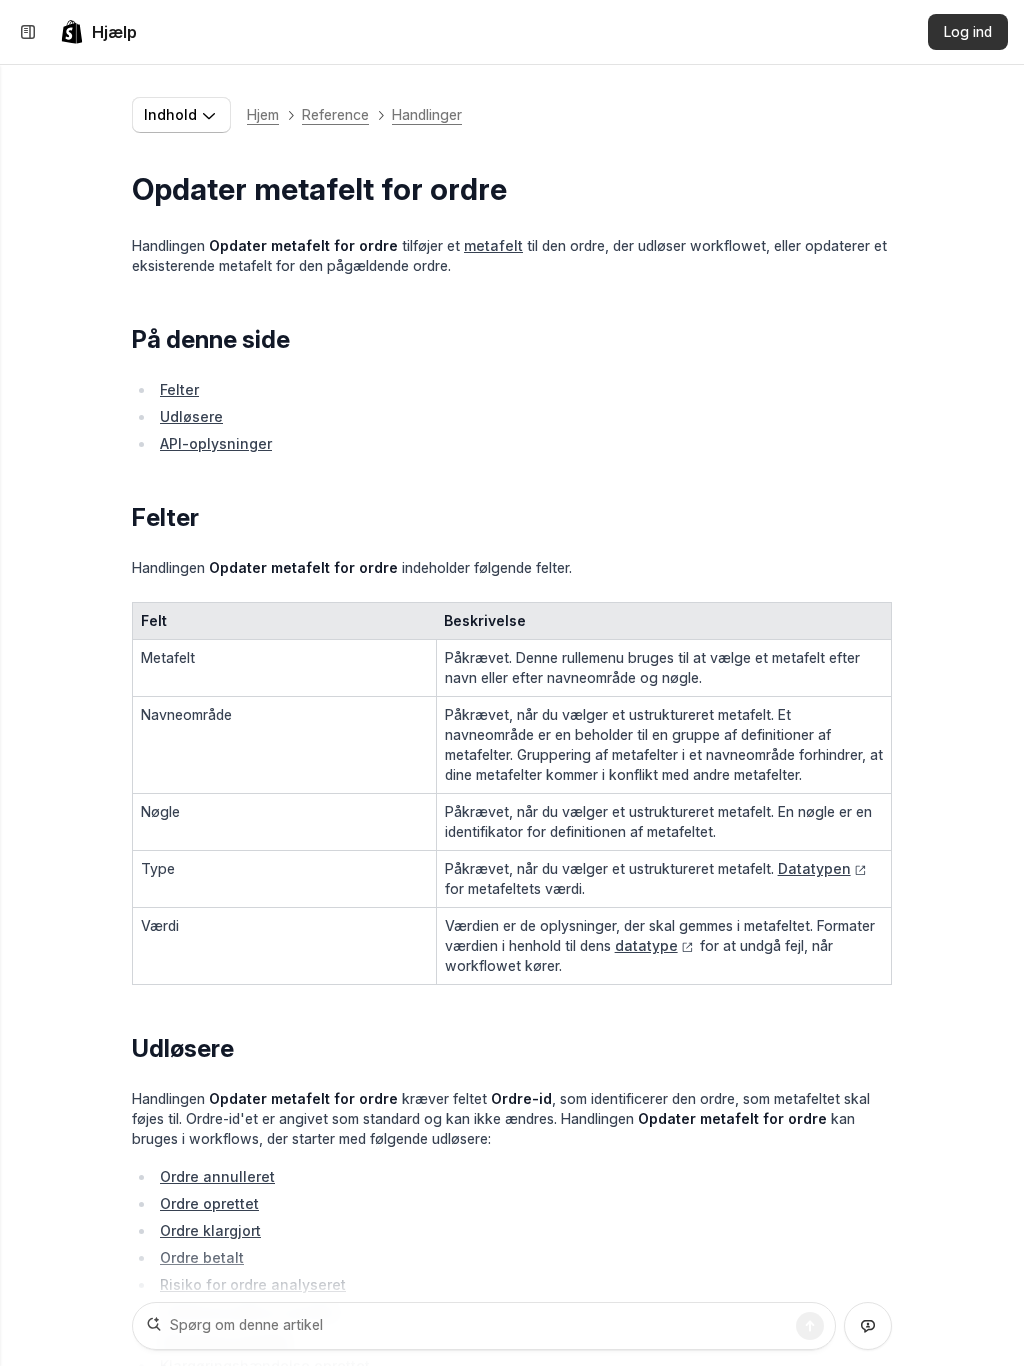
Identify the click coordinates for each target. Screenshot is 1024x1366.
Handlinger (427, 114)
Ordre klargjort (210, 1230)
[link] (98, 32)
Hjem (263, 114)
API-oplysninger (216, 443)
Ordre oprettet (209, 1203)
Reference (335, 114)
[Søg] (810, 1326)
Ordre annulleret (217, 1176)
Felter (179, 389)
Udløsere (191, 416)
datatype (646, 945)
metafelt (493, 245)
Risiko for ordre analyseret (253, 1284)
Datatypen (814, 868)
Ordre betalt (202, 1257)
